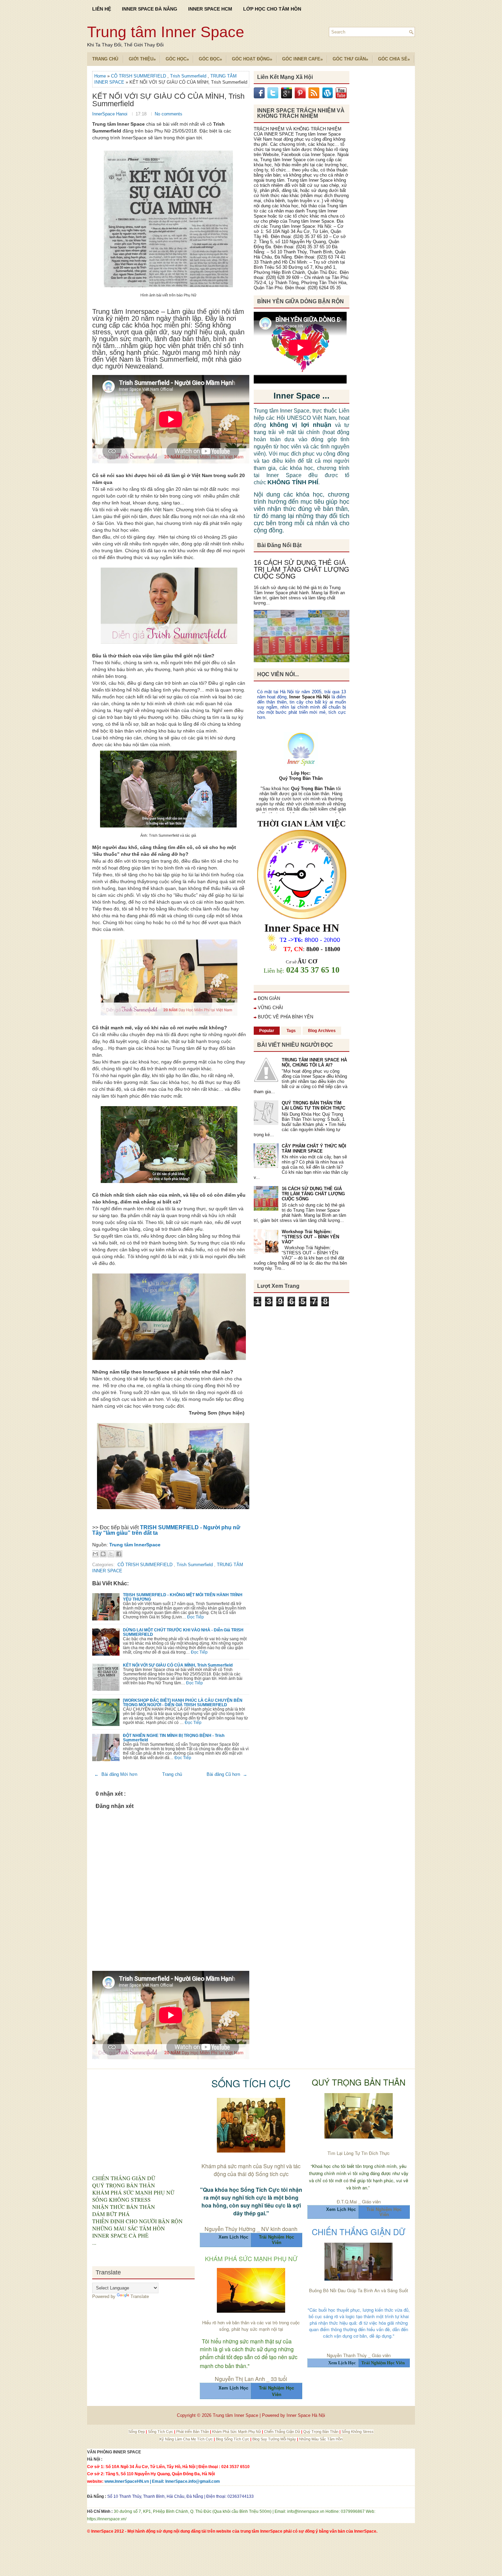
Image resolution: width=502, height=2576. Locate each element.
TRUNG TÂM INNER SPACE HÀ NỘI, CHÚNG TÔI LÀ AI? (314, 1062)
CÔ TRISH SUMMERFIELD (139, 76)
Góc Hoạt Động (252, 59)
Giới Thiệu (142, 59)
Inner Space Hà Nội (310, 697)
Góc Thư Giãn (350, 59)
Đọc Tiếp (196, 1617)
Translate (140, 2296)
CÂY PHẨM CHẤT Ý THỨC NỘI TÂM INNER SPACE (314, 1148)
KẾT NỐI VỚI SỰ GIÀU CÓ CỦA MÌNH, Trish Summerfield (168, 100)
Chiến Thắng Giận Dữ (283, 2432)
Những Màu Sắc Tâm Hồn (321, 2439)
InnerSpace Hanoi (110, 114)
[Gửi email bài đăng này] (95, 1554)
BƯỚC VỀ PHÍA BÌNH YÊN (285, 1017)
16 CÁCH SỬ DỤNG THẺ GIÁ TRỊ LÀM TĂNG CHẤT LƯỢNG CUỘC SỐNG (302, 569)
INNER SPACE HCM (210, 9)
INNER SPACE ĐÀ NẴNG (150, 9)
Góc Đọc (210, 59)
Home (101, 76)
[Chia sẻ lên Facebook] (119, 1554)
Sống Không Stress (358, 2432)
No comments (169, 114)
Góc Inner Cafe (302, 59)
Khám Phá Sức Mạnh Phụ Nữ (237, 2432)
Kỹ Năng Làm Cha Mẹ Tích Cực (187, 2439)
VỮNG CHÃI (270, 1008)
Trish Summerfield (189, 76)
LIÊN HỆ (102, 9)
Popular (267, 1031)
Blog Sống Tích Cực (233, 2439)
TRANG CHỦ (105, 59)
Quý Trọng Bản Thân (321, 2432)
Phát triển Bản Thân (193, 2432)
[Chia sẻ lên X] (111, 1554)
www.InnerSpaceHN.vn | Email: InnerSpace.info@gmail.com (162, 2481)
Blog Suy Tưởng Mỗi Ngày (275, 2439)
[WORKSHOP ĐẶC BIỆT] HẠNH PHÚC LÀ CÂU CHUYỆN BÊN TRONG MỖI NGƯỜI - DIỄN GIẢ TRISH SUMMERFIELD (183, 1702)
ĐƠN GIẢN (269, 998)
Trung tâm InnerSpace (135, 1545)
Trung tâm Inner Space (166, 32)
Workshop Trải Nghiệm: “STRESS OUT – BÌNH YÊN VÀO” (310, 1237)
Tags (291, 1031)
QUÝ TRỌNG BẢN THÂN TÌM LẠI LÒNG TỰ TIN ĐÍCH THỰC (313, 1105)
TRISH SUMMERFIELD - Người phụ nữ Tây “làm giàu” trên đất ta (166, 1530)
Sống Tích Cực (161, 2432)
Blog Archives (322, 1031)
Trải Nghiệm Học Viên (384, 2212)
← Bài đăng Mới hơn (116, 1774)
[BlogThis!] (103, 1554)
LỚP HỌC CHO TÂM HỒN (272, 9)
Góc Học (177, 59)
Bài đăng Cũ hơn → (227, 1774)
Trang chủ (172, 1774)
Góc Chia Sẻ (394, 59)
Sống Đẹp (137, 2432)
